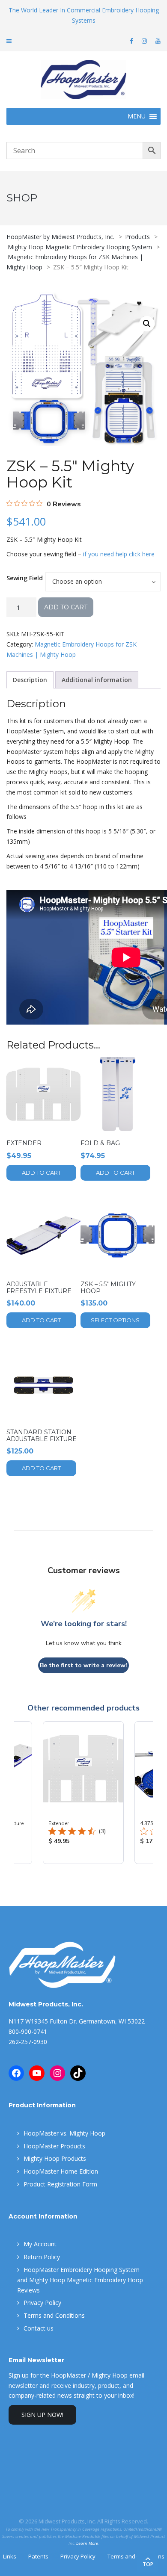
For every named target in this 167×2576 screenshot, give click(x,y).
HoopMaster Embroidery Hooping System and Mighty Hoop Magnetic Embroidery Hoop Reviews (80, 2280)
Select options (115, 1320)
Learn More (87, 2543)
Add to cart (66, 607)
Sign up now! (42, 2415)
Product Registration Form (60, 2184)
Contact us (39, 2328)
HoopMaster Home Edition (61, 2171)
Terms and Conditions (54, 2315)
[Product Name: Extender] (83, 1793)
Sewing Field (25, 578)
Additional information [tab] (97, 680)
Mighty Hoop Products (55, 2158)
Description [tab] (30, 680)
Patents (38, 2556)
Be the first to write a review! (83, 1665)
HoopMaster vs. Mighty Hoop (64, 2133)
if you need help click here (119, 554)
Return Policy (42, 2257)
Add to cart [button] (41, 1173)
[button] (147, 324)
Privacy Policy (42, 2303)
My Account (40, 2244)
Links (10, 2556)
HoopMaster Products (54, 2146)
